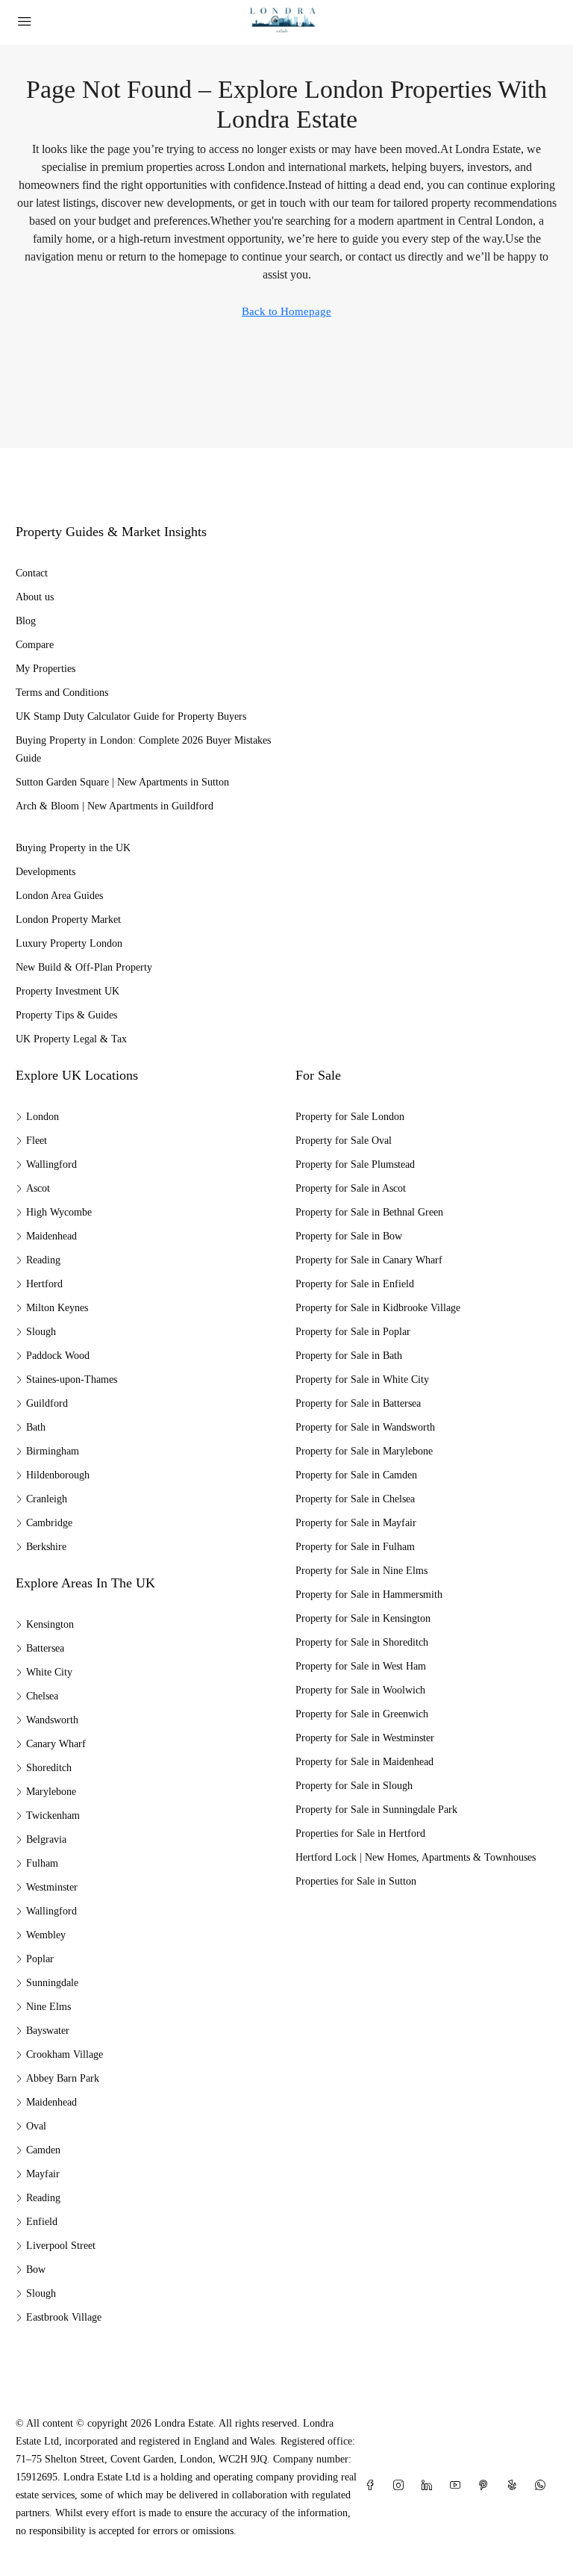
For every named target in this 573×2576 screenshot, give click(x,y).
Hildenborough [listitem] (58, 1475)
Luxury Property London (69, 943)
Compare (35, 645)
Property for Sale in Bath (349, 1356)
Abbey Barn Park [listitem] (63, 2078)
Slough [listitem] (41, 1332)
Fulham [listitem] (42, 1863)
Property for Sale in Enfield (355, 1284)
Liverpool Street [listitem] (61, 2246)
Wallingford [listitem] (51, 1164)
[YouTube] (458, 2486)
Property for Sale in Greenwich (362, 1714)
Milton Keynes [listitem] (57, 1308)
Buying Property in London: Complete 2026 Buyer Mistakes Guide (143, 749)
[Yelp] (515, 2486)
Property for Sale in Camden (356, 1475)
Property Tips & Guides (66, 1015)
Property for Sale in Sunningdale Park (376, 1810)
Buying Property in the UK (73, 848)
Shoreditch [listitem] (49, 1768)
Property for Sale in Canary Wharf (369, 1260)
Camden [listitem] (43, 2150)
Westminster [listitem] (52, 1887)
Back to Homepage (286, 311)
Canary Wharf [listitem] (56, 1744)
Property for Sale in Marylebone (364, 1451)
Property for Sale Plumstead (355, 1164)
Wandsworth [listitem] (52, 1720)
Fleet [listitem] (37, 1141)
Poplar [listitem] (40, 1959)
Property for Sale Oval (344, 1141)
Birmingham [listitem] (53, 1451)
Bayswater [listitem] (48, 2031)
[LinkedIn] (430, 2486)
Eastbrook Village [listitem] (64, 2317)
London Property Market (68, 920)
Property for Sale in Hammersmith (369, 1595)
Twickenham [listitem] (53, 1816)
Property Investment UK (68, 991)
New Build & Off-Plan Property (84, 967)
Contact (32, 573)
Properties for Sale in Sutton (356, 1881)
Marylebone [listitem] (51, 1792)
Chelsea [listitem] (42, 1696)
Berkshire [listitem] (46, 1547)
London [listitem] (43, 1117)
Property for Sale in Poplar (353, 1332)
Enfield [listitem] (42, 2222)
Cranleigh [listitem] (47, 1499)
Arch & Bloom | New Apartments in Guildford (115, 806)
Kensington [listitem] (50, 1624)
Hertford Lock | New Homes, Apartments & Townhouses (416, 1857)
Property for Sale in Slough (354, 1786)
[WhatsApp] (543, 2486)
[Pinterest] (486, 2486)
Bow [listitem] (36, 2269)
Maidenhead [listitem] (51, 1236)
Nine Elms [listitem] (48, 2007)
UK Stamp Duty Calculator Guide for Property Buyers (131, 716)
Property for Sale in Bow (349, 1236)
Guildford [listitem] (47, 1403)
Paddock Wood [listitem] (58, 1356)
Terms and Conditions (62, 693)
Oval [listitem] (36, 2126)
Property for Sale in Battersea (358, 1403)
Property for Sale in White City (362, 1379)
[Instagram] (401, 2486)
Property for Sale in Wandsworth (365, 1427)
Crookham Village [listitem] (65, 2054)
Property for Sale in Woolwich (360, 1690)
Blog (26, 621)
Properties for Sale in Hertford (360, 1833)
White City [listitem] (49, 1672)
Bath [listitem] (36, 1427)
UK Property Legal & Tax (71, 1039)
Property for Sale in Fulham (355, 1547)
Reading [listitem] (43, 1260)
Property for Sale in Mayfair (356, 1523)
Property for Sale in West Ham (361, 1666)
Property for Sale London (350, 1117)
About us (35, 597)
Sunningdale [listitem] (52, 1983)
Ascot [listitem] (38, 1188)
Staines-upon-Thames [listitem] (72, 1379)
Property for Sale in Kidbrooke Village (378, 1308)
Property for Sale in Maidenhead (364, 1762)
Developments (46, 872)
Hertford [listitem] (44, 1284)
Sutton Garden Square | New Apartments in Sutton (122, 782)
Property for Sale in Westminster (365, 1738)
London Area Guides (59, 896)
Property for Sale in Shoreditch (362, 1642)
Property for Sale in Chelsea (355, 1499)
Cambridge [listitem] (49, 1523)
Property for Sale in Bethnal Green (369, 1212)
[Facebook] (373, 2486)
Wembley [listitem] (46, 1935)
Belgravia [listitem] (46, 1839)
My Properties (46, 669)
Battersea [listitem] (45, 1648)
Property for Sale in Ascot (351, 1188)
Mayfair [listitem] (43, 2174)
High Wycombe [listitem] (59, 1212)
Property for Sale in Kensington (363, 1618)
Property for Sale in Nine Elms (361, 1571)
